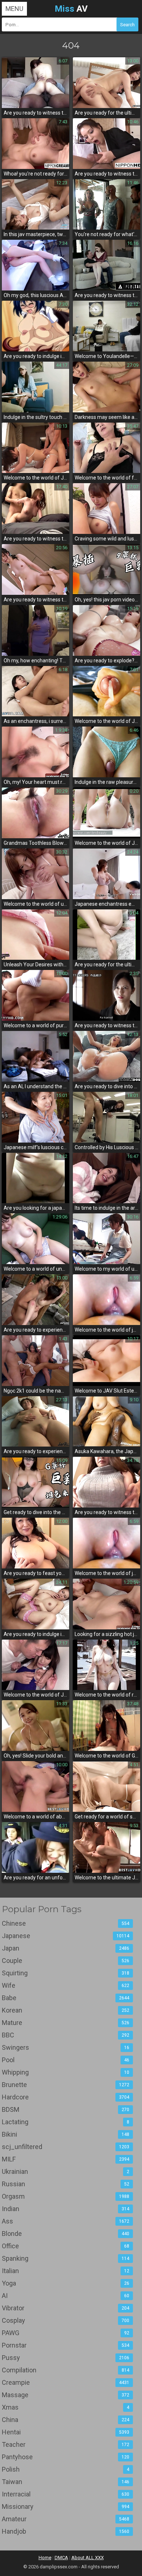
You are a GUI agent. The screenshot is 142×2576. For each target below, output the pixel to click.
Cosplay (66, 2320)
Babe (66, 1998)
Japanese (66, 1936)
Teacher (66, 2444)
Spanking (66, 2258)
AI (66, 2296)
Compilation (66, 2370)
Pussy (66, 2358)
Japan (66, 1948)
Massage (66, 2395)
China (66, 2420)
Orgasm (66, 2196)
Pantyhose (66, 2457)
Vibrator (66, 2308)
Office (66, 2246)
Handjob (66, 2531)
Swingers (66, 2047)
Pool (66, 2060)
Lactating (66, 2122)
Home (45, 2558)
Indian (66, 2209)
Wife (66, 1985)
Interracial (66, 2494)
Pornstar (66, 2345)
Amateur (66, 2519)
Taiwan (66, 2482)
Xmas (66, 2407)
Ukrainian (66, 2171)
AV (71, 9)
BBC (66, 2035)
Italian (66, 2271)
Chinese (66, 1923)
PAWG (66, 2333)
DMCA (61, 2558)
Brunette (66, 2085)
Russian (66, 2184)
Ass (66, 2221)
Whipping (66, 2072)
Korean (66, 2010)
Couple (66, 1961)
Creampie (66, 2382)
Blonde (66, 2234)
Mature (66, 2023)
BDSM (66, 2109)
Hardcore (66, 2097)
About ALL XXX (88, 2558)
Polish (66, 2469)
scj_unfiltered (66, 2147)
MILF (66, 2159)
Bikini (66, 2134)
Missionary (66, 2506)
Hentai (66, 2432)
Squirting (66, 1973)
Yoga (66, 2283)
